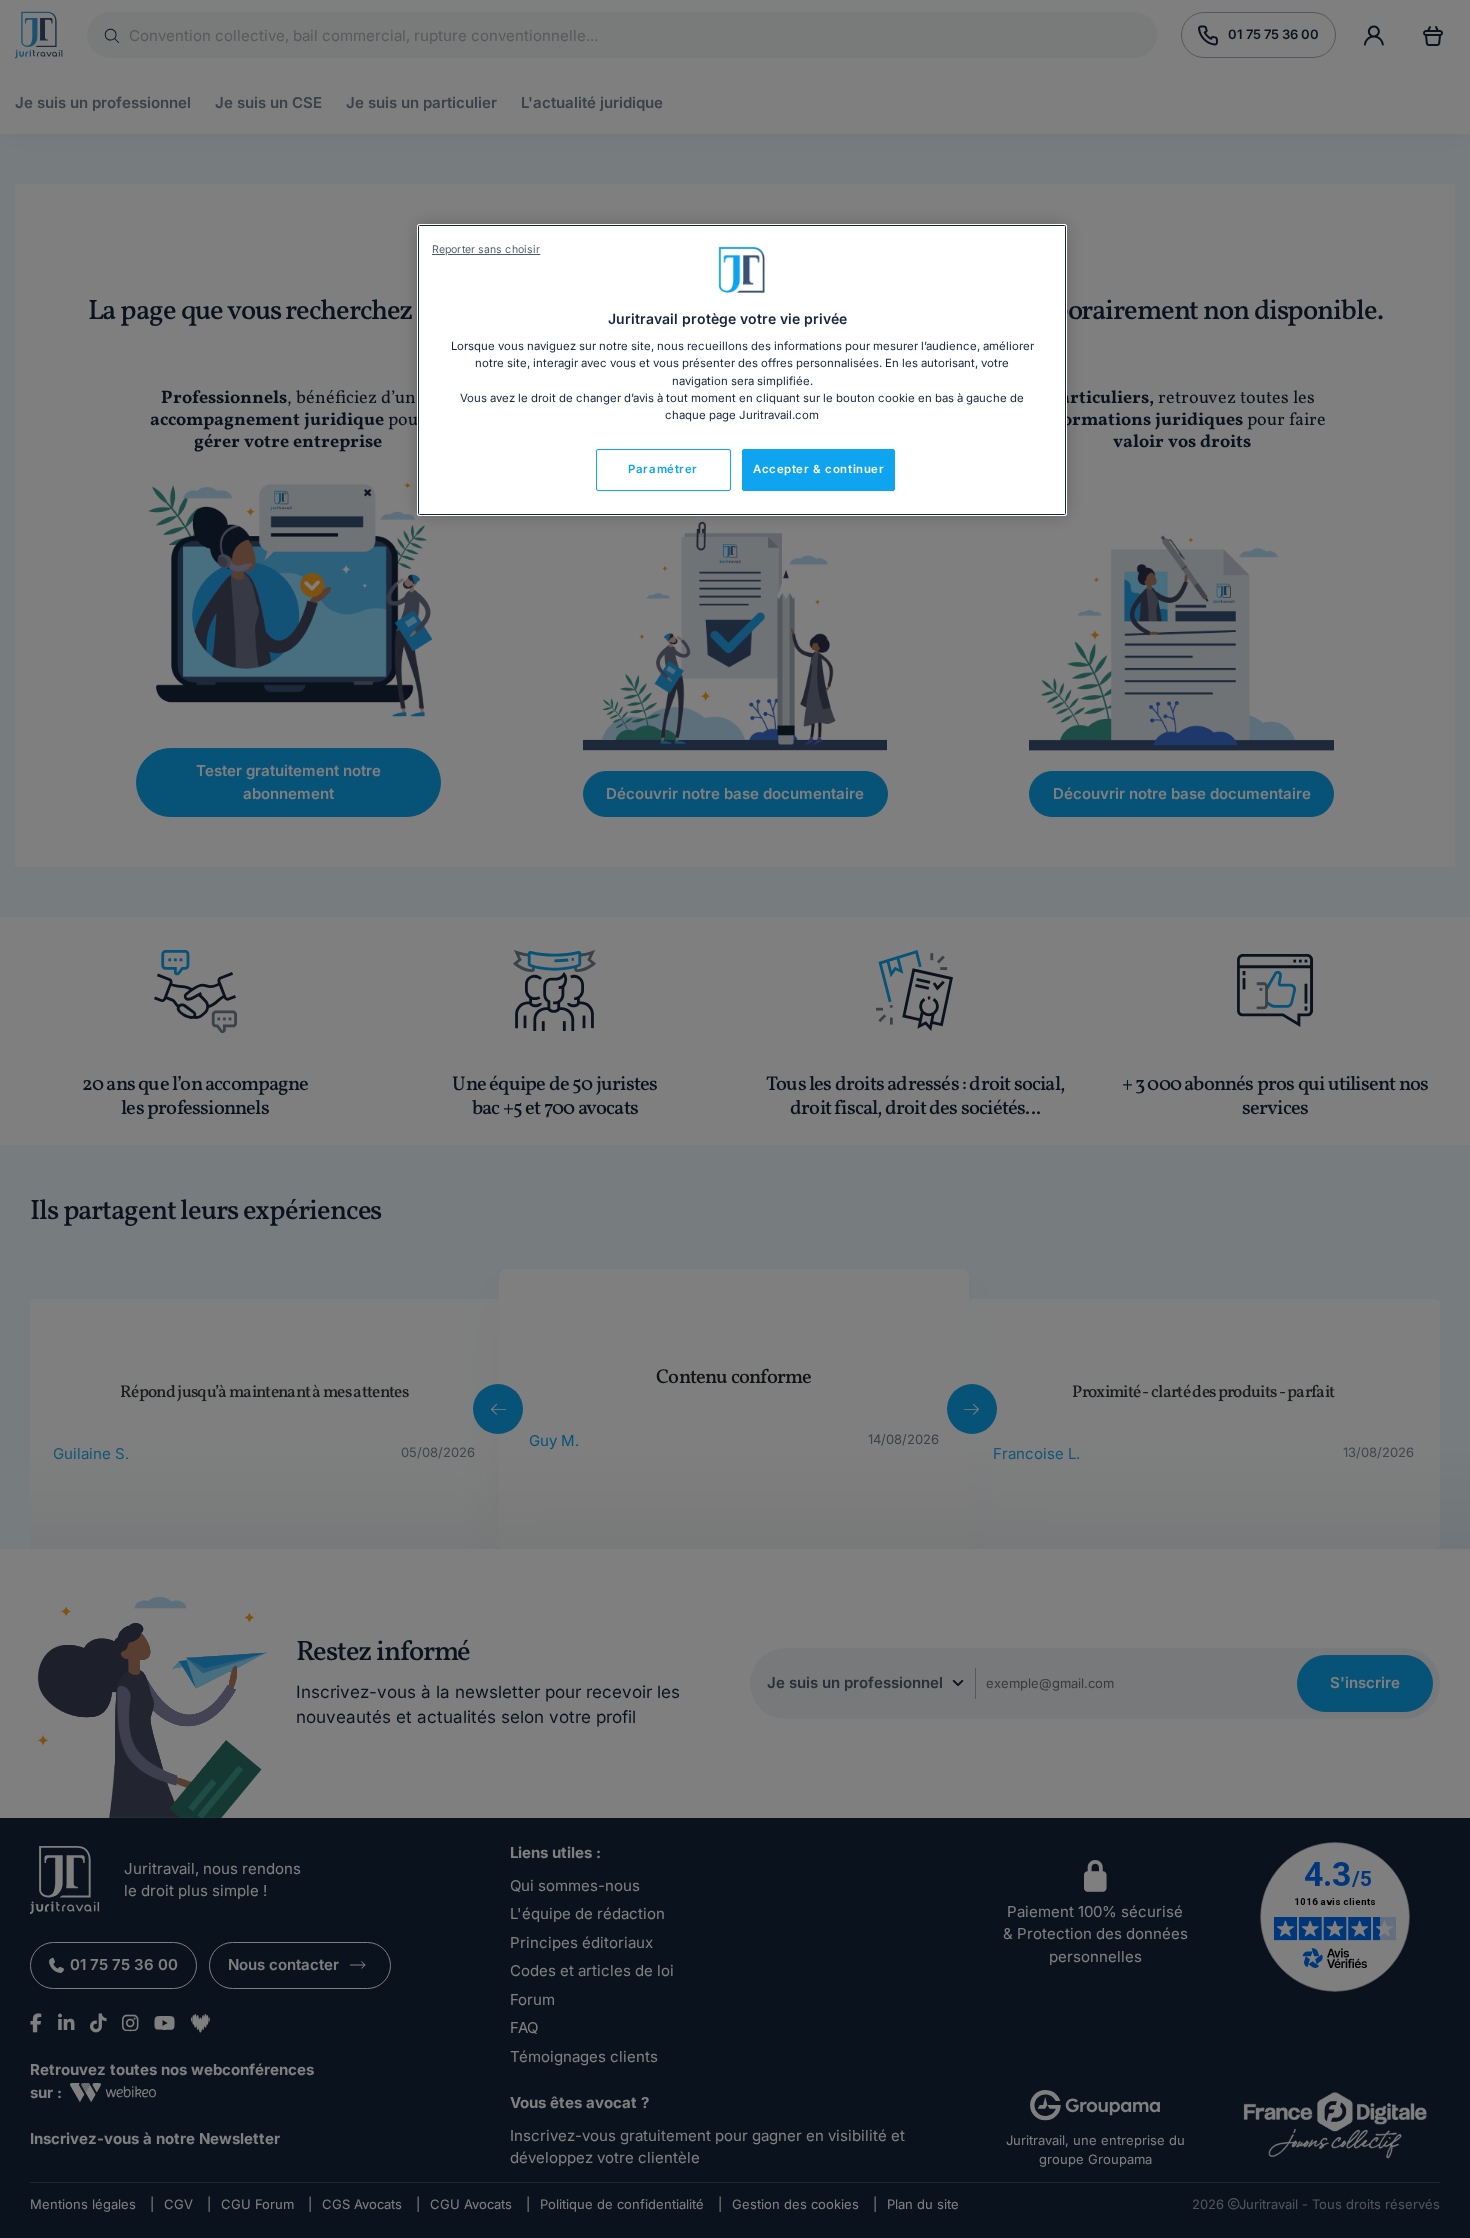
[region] (742, 370)
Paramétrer (663, 469)
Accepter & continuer (818, 469)
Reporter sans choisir (486, 249)
